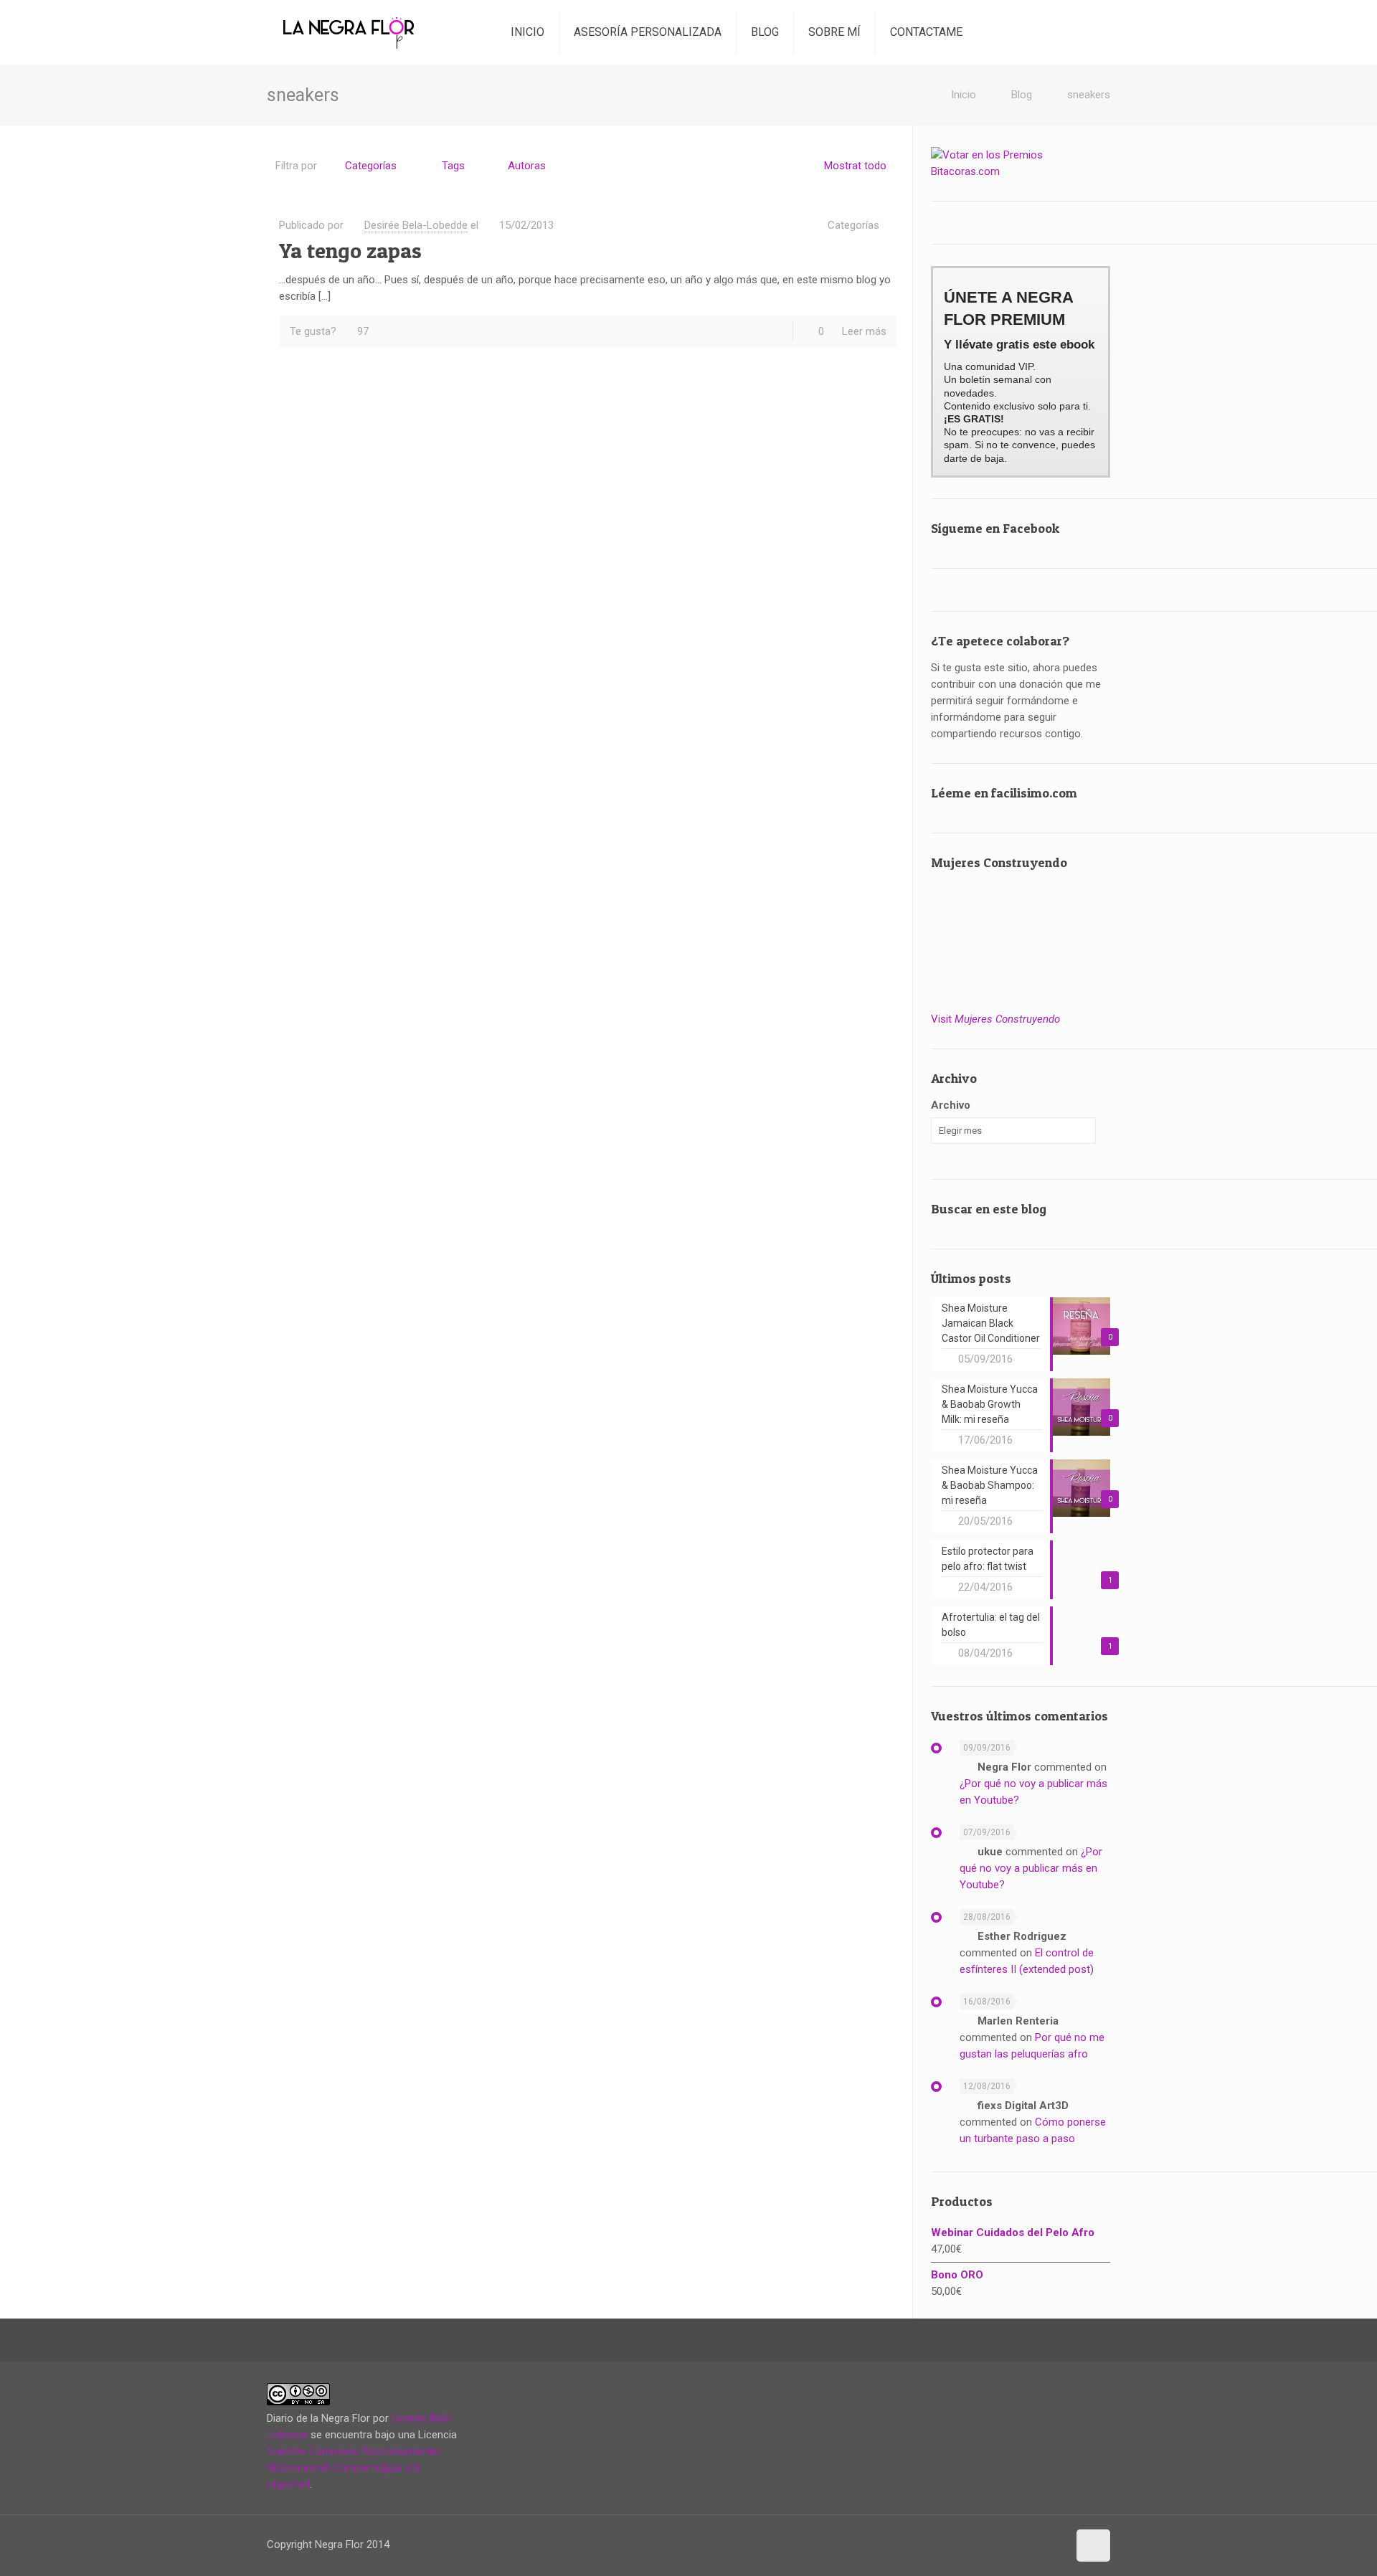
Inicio (964, 95)
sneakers (1089, 95)
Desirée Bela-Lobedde (416, 225)
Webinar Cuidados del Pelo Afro (1013, 2232)
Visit (995, 1019)
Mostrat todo (855, 166)
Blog (1022, 95)
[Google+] (937, 2544)
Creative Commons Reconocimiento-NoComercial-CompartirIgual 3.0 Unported (355, 2468)
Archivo (951, 1105)
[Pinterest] (1025, 2544)
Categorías (371, 166)
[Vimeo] (966, 2544)
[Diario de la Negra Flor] (349, 32)
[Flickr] (996, 2544)
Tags (453, 166)
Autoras (527, 166)
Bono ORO (957, 2275)
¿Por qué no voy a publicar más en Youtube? (1031, 1868)
